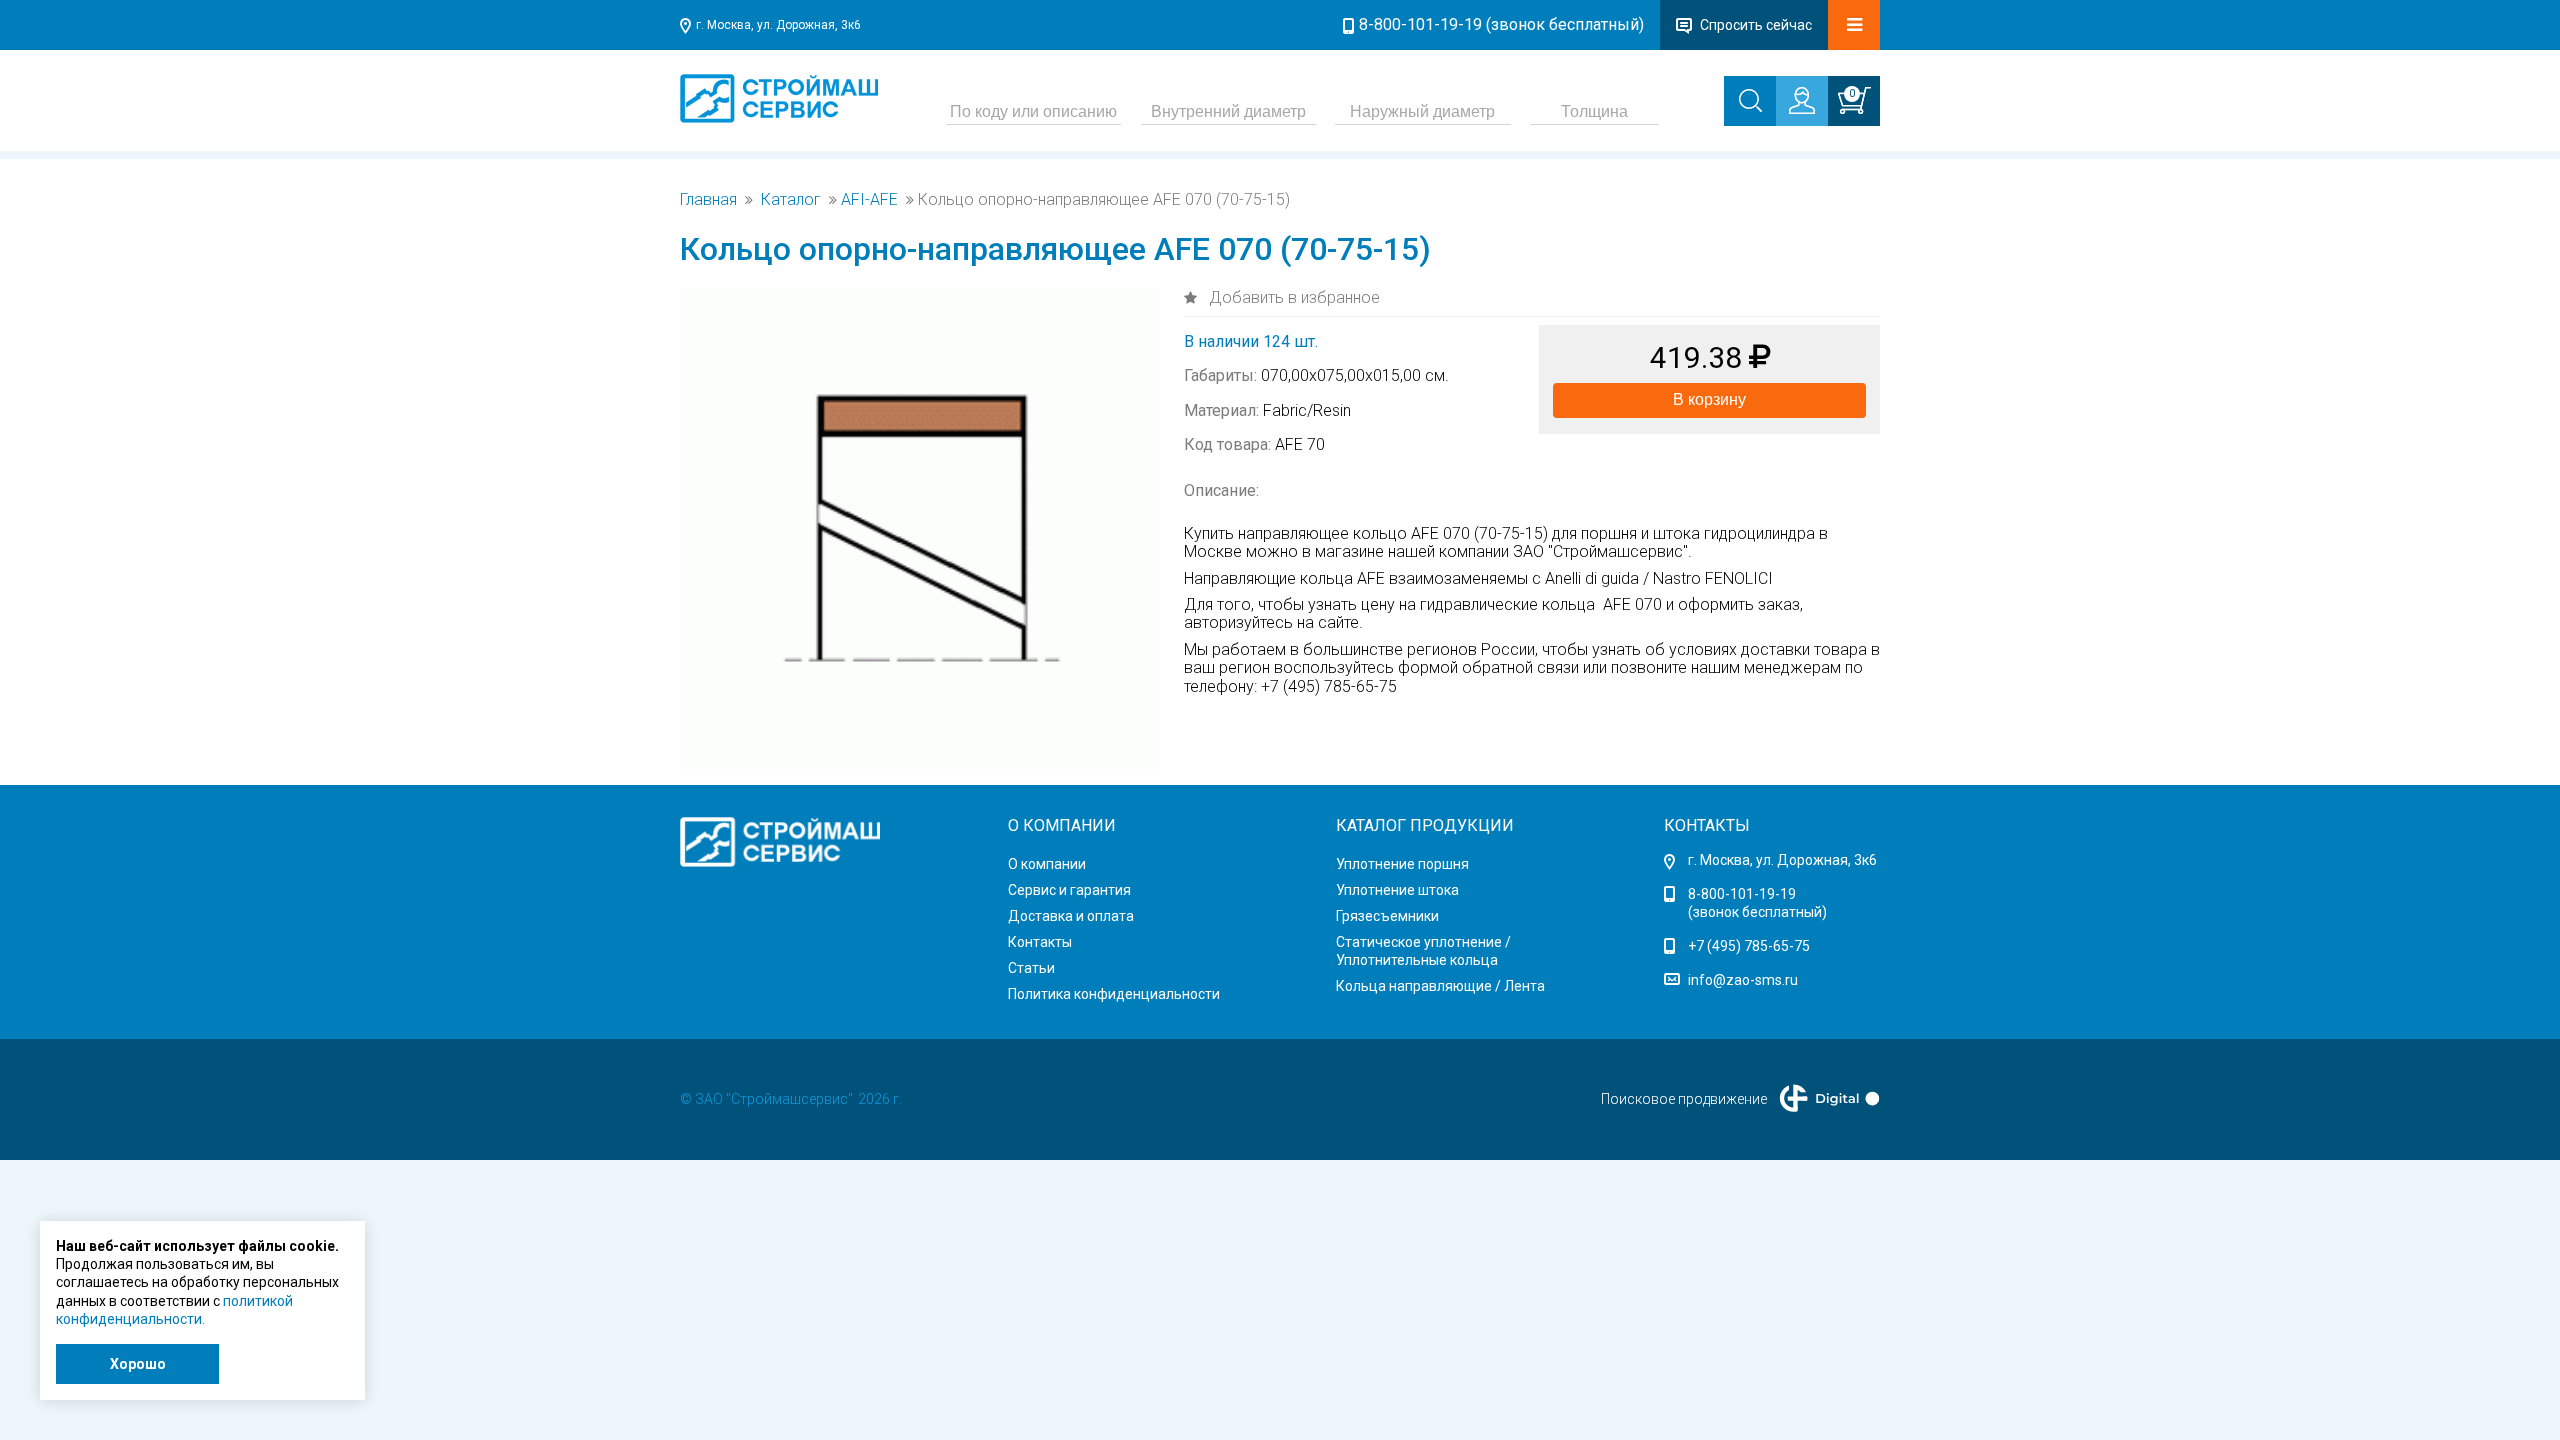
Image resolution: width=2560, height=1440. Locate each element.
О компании (1047, 864)
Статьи (1031, 968)
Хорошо (138, 1364)
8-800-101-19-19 (1742, 894)
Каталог (791, 200)
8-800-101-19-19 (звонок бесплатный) (1501, 24)
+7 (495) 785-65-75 (1749, 946)
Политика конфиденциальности (1114, 994)
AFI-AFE (869, 200)
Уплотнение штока (1397, 890)
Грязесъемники (1387, 916)
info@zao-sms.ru (1743, 980)
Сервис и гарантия (1069, 890)
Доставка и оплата (1071, 916)
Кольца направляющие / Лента (1440, 986)
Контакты (1040, 942)
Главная (708, 200)
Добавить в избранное (1292, 297)
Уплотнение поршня (1402, 864)
